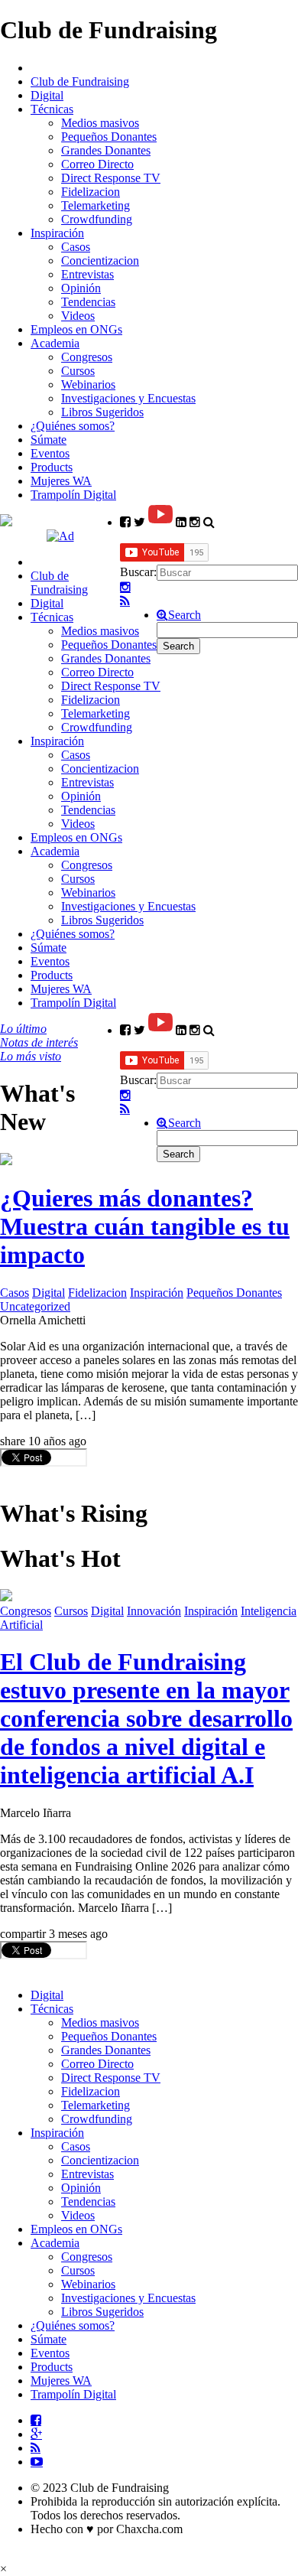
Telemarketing (96, 205)
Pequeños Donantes (109, 137)
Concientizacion (100, 261)
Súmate (49, 440)
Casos (76, 247)
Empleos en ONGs (76, 329)
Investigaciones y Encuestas (128, 398)
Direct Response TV (111, 178)
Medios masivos (100, 123)
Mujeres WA (61, 481)
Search (185, 615)
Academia (55, 343)
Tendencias (88, 302)
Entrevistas (87, 274)
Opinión (81, 288)
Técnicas (52, 109)
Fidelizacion (91, 192)
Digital (47, 95)
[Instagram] (125, 588)
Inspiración (57, 233)
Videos (78, 316)
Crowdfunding (97, 219)
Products (52, 467)
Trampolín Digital (73, 495)
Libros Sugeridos (102, 412)
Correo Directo (97, 164)
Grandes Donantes (106, 150)
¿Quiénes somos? (73, 426)
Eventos (50, 453)
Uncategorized (35, 1306)
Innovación (154, 1611)
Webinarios (88, 384)
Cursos (78, 371)
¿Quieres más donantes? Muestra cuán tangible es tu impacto (145, 1226)
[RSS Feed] (125, 601)
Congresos (87, 357)
